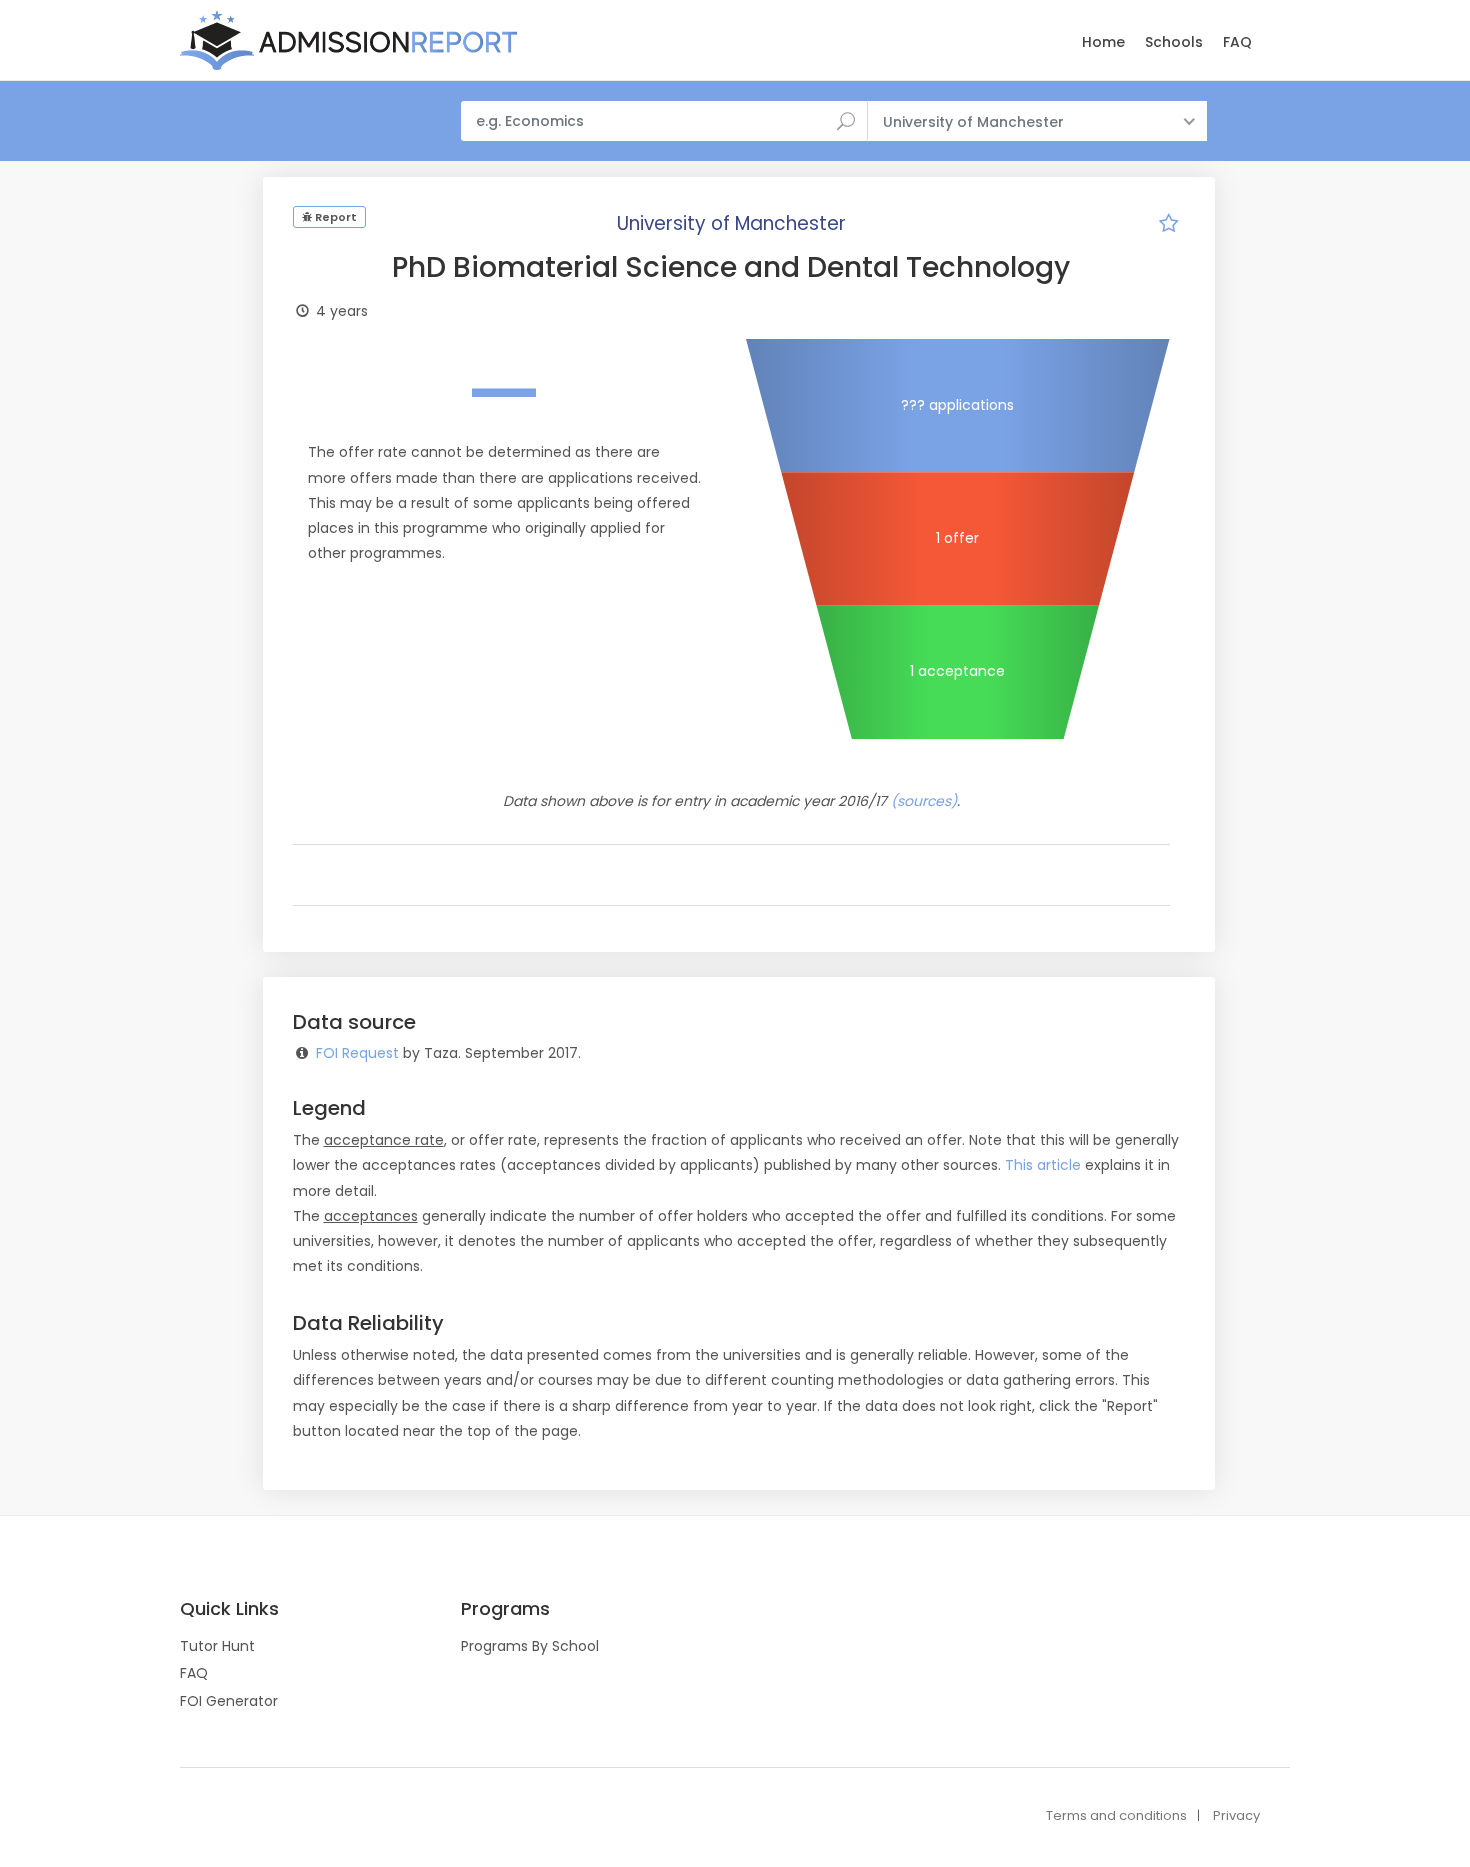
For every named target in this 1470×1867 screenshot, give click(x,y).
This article (1043, 1165)
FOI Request (357, 1053)
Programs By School (530, 1646)
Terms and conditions (1116, 1815)
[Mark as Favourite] (1169, 226)
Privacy (1236, 1815)
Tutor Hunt (217, 1646)
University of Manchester (731, 223)
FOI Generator (229, 1701)
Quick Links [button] (229, 1609)
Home (1103, 42)
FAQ (1237, 42)
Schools (1174, 42)
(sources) (924, 801)
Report (334, 217)
